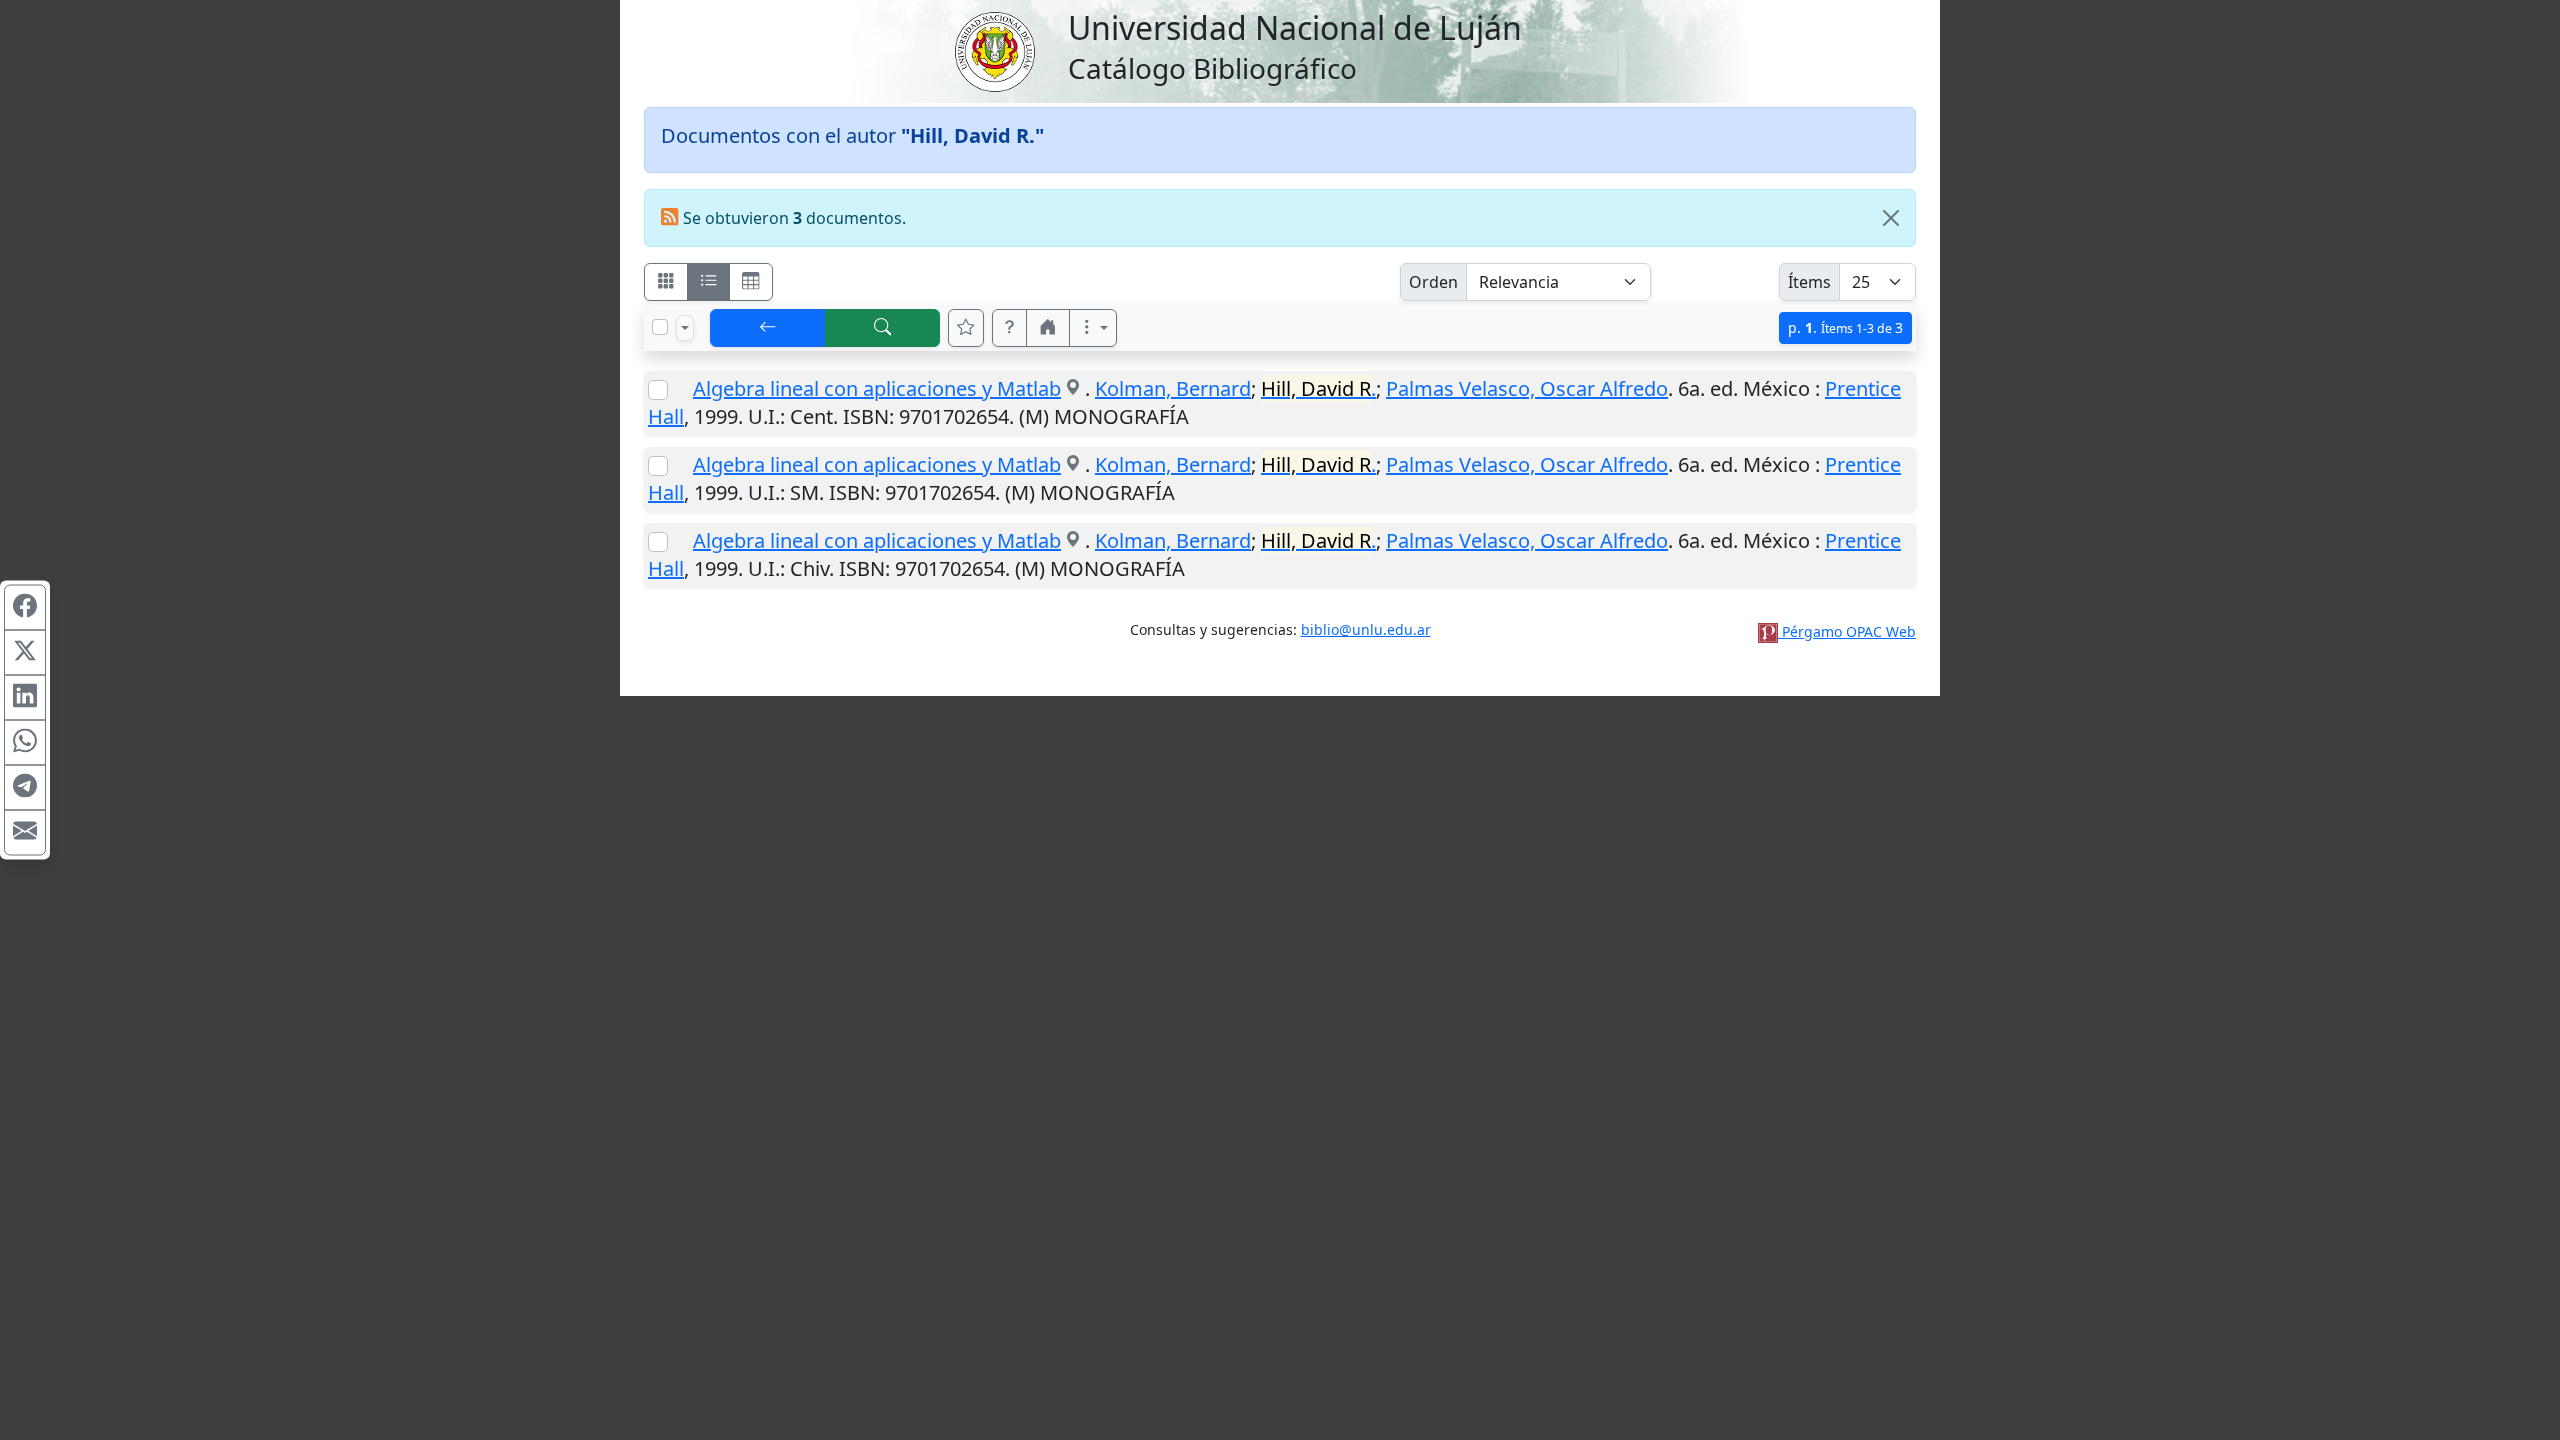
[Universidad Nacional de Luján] (994, 50)
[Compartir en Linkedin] (25, 698)
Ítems (1809, 282)
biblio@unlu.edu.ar (1366, 629)
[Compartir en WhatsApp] (25, 743)
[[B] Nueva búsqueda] (883, 328)
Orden (1433, 282)
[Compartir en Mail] (25, 833)
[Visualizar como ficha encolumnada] (709, 282)
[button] (1010, 328)
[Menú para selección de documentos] (685, 328)
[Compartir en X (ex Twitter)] (25, 653)
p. (1845, 327)
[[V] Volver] (768, 328)
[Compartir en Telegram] (25, 788)
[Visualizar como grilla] (751, 282)
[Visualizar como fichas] (666, 282)
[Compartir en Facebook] (25, 608)
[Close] (1891, 218)
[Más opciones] (1093, 328)
